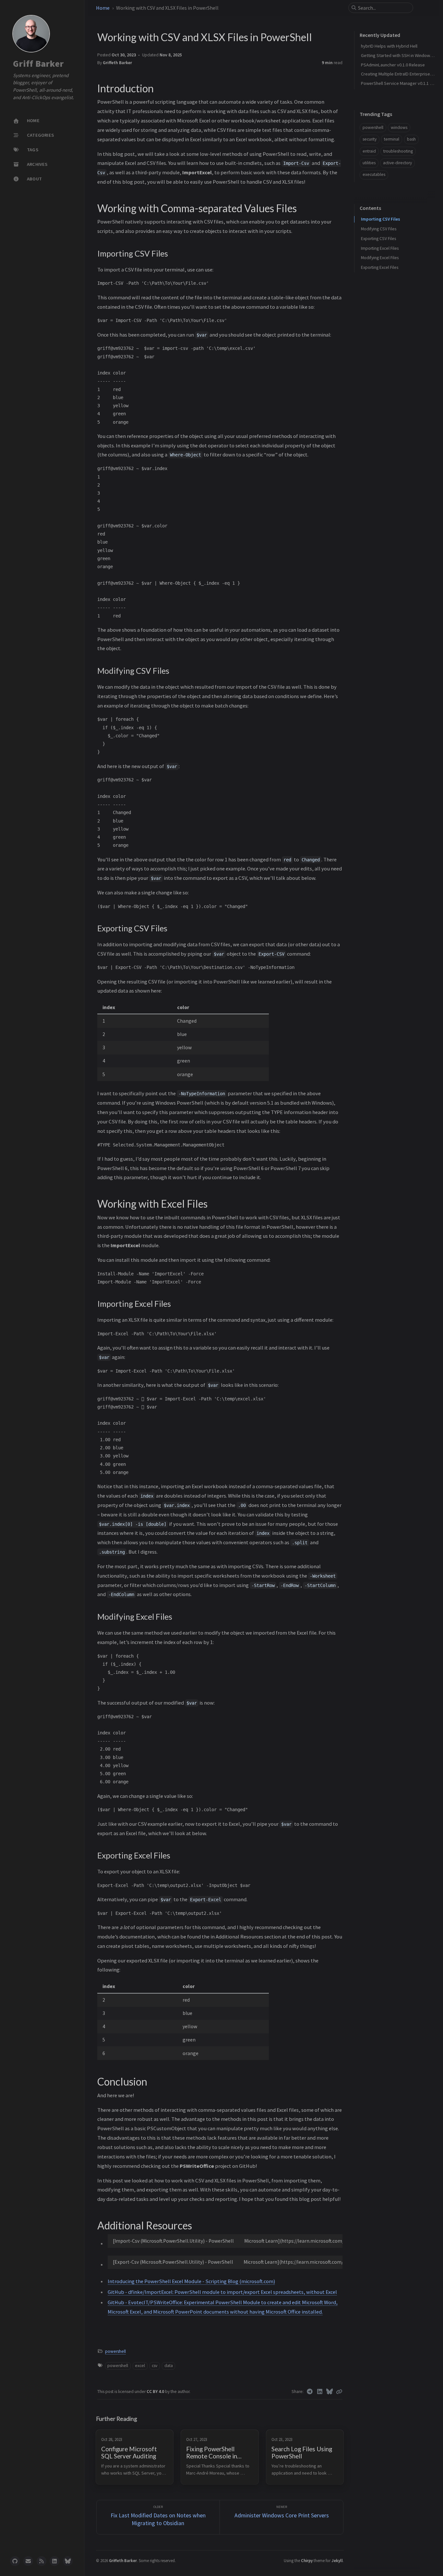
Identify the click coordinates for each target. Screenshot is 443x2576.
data (169, 2366)
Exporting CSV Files (378, 239)
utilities (369, 163)
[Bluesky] (330, 2392)
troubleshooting (398, 151)
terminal (392, 139)
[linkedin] (54, 2561)
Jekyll (337, 2560)
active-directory (397, 163)
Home (103, 8)
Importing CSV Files (381, 219)
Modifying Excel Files (380, 258)
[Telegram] (310, 2392)
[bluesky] (68, 2561)
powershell (115, 2351)
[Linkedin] (320, 2392)
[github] (15, 2561)
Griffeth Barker (117, 63)
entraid (369, 151)
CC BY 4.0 (156, 2392)
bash (411, 139)
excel (140, 2366)
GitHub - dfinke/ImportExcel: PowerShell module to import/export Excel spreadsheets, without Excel (222, 2292)
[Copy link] (339, 2392)
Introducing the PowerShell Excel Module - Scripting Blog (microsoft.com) (191, 2281)
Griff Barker (38, 64)
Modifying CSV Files (379, 229)
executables (374, 174)
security (370, 139)
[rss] (42, 2561)
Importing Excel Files (380, 248)
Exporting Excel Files (380, 267)
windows (399, 127)
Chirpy (307, 2560)
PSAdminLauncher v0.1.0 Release (393, 65)
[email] (28, 2561)
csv (155, 2366)
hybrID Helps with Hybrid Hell (389, 46)
